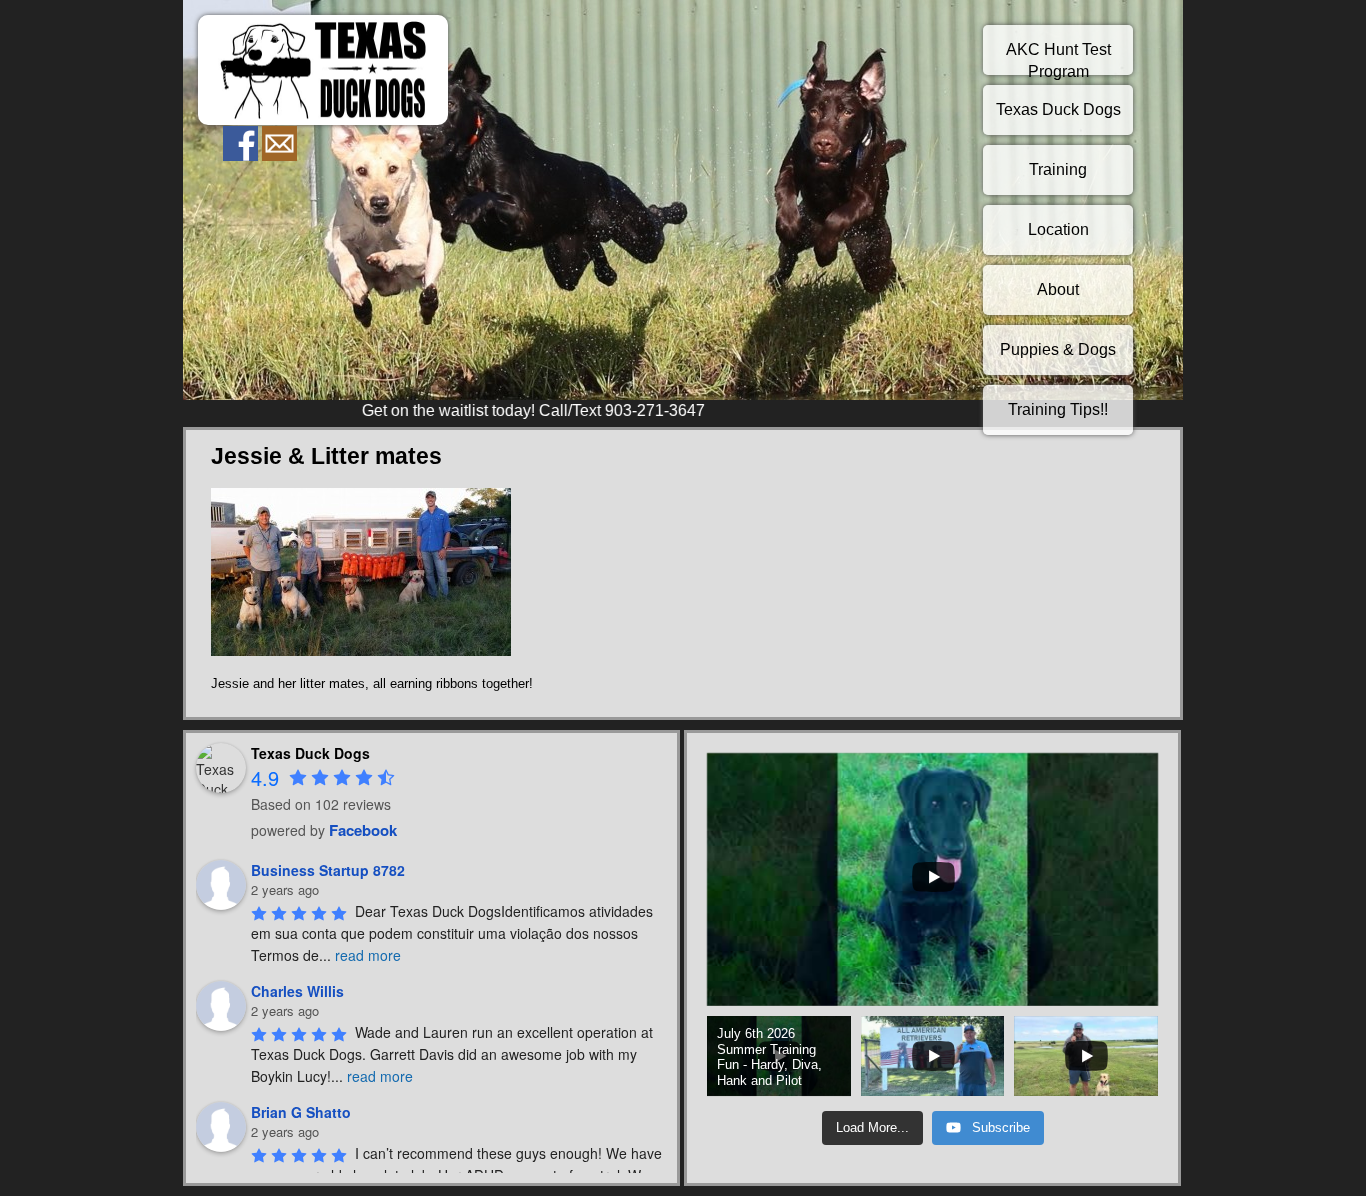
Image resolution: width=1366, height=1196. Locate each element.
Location (1058, 229)
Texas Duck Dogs (1058, 109)
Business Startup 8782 (328, 870)
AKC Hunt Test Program (1058, 58)
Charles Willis (297, 991)
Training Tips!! (1058, 409)
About (1058, 289)
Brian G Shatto (301, 1112)
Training (1058, 169)
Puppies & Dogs (1058, 349)
